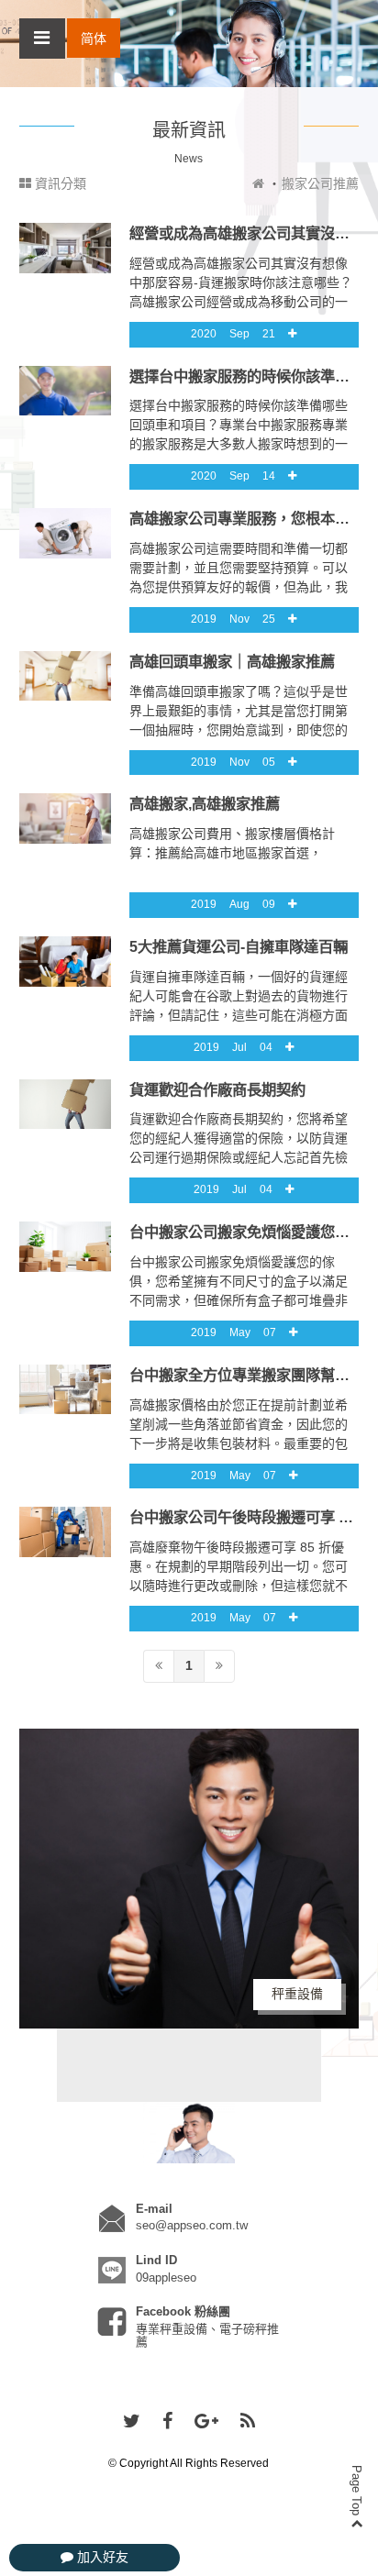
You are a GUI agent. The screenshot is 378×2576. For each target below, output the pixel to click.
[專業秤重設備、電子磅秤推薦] (189, 2132)
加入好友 (101, 2557)
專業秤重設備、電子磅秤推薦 (207, 2335)
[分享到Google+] (206, 2422)
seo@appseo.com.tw (192, 2225)
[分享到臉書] (167, 2422)
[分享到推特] (132, 2422)
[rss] (248, 2422)
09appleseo (166, 2277)
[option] (189, 1879)
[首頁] (258, 183)
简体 (94, 39)
